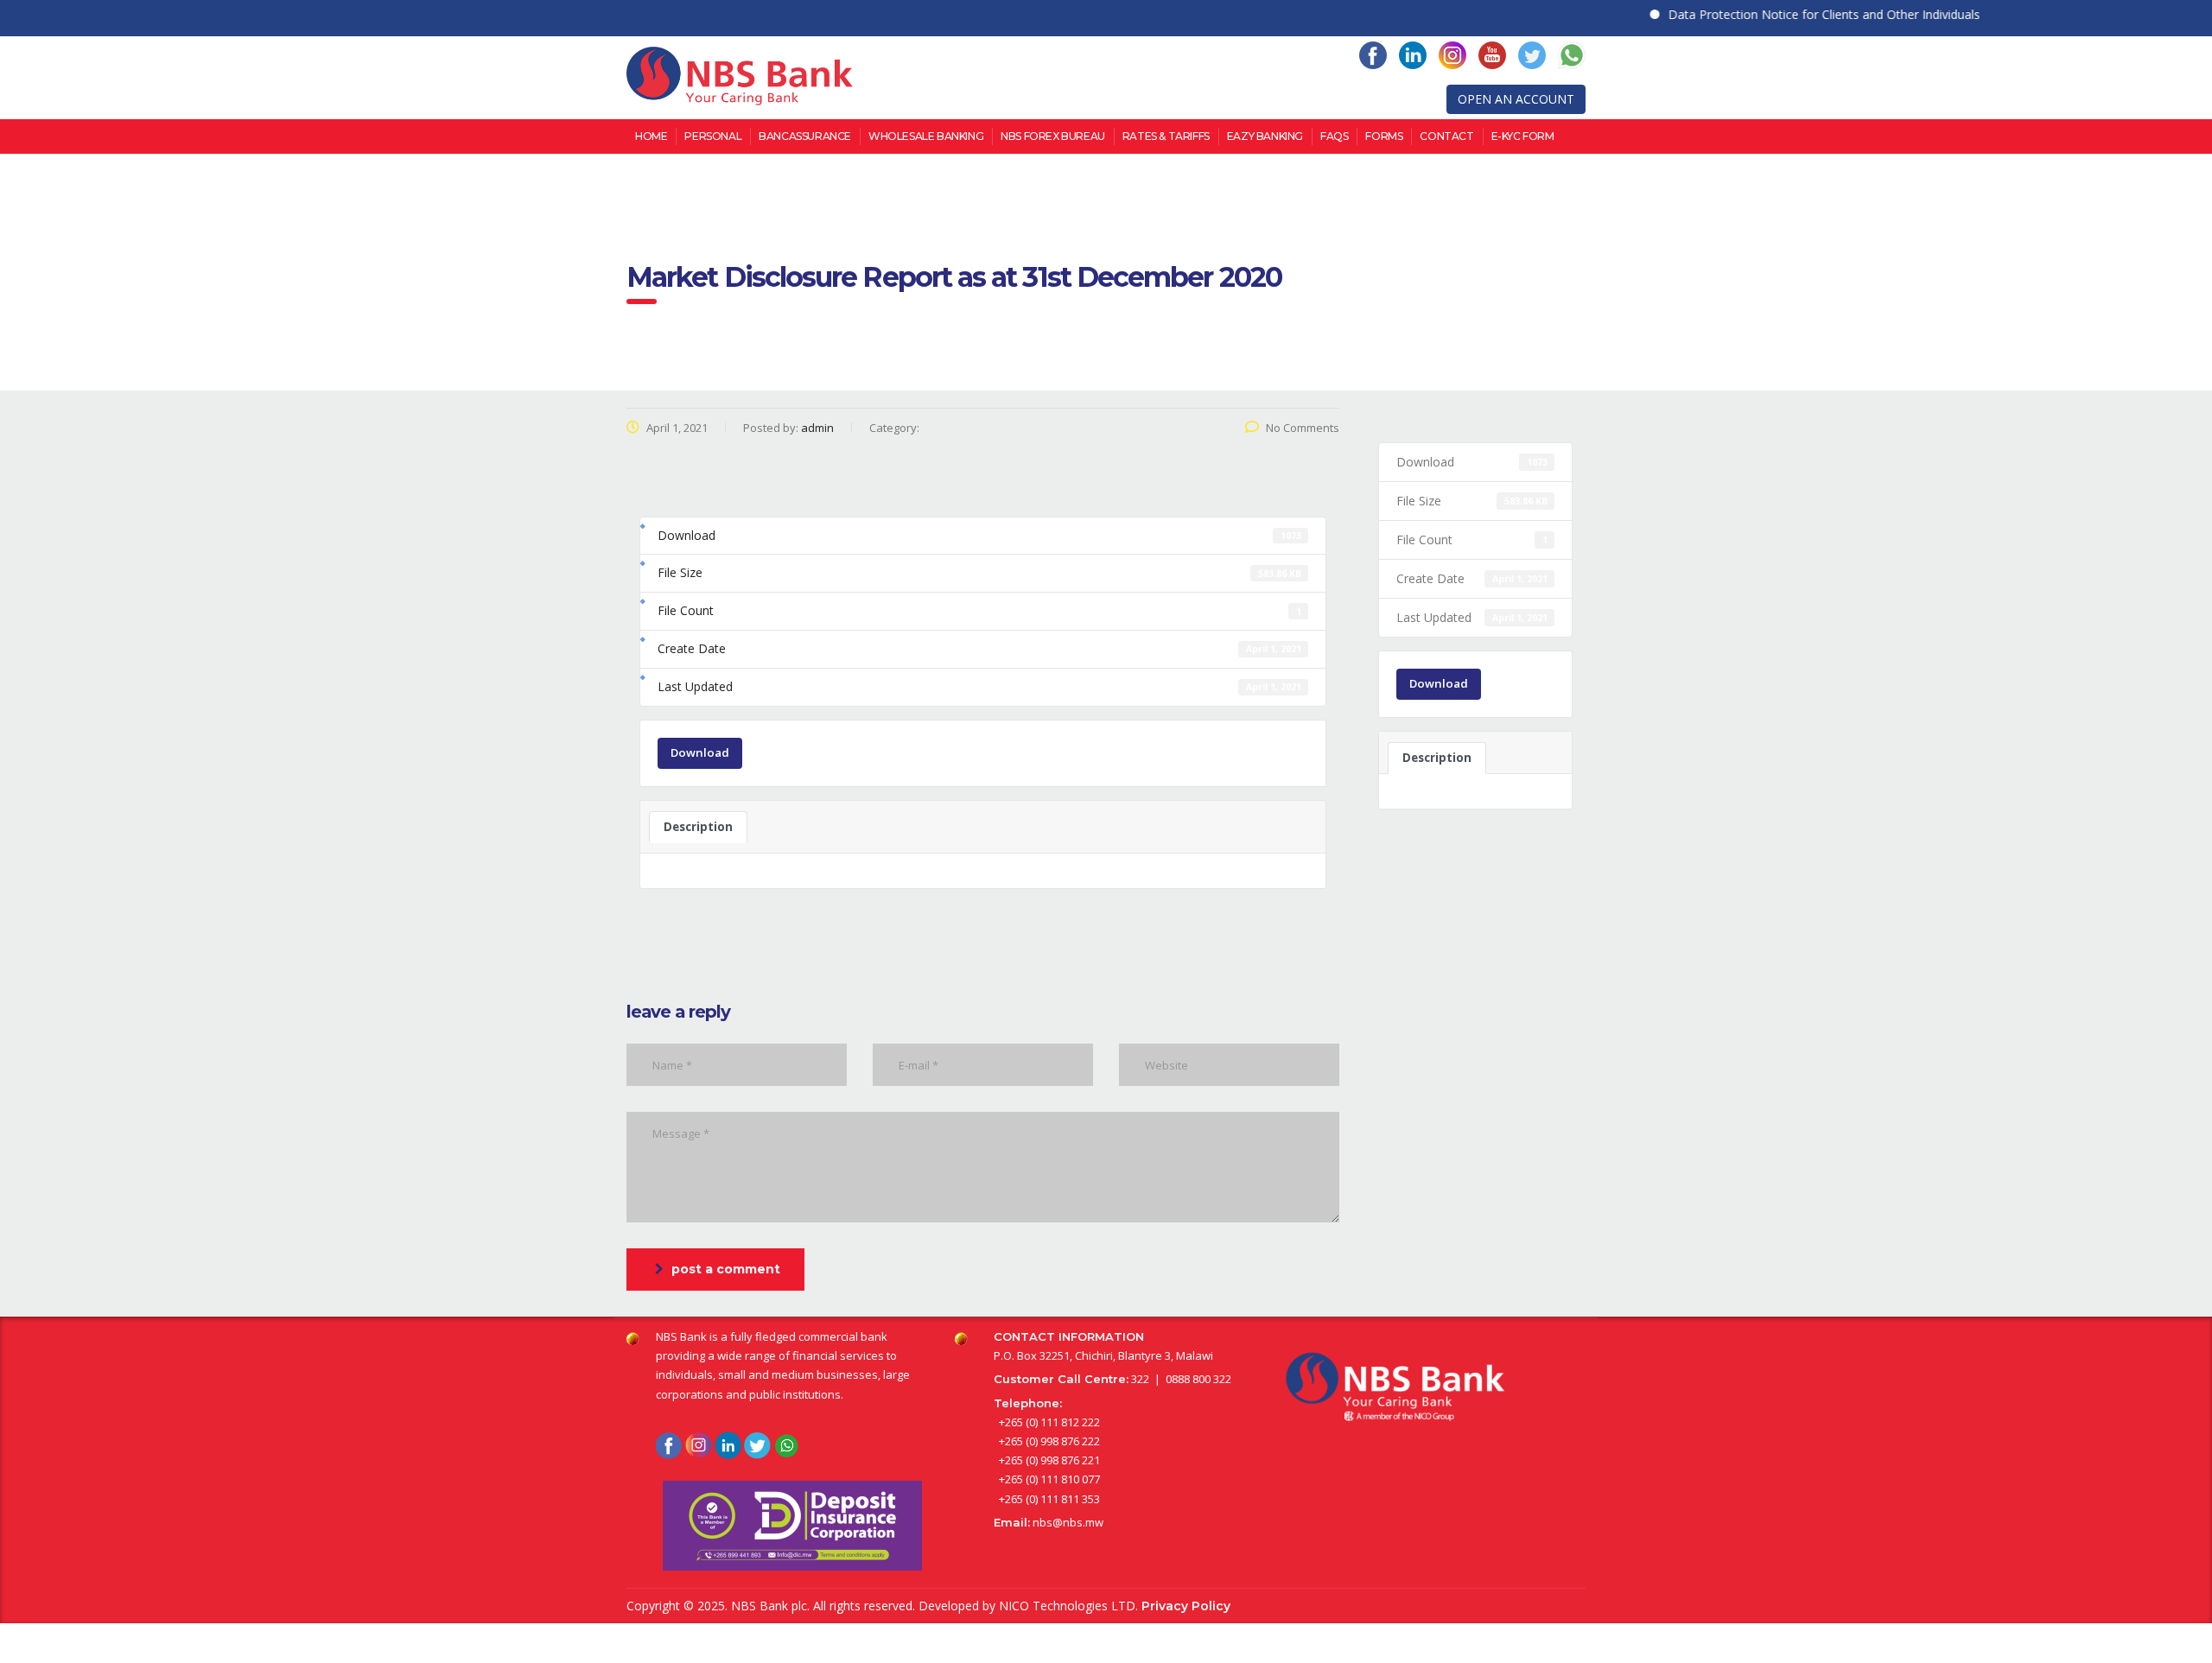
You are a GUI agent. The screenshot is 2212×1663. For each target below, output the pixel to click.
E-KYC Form (1523, 136)
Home (651, 136)
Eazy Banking (1265, 136)
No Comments (1303, 428)
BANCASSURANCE (805, 136)
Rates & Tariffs (1166, 136)
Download (700, 752)
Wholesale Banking (926, 136)
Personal (713, 136)
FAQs (1334, 136)
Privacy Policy (1186, 1606)
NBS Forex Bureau (1053, 136)
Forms (1384, 136)
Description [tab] (698, 827)
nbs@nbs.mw (1068, 1522)
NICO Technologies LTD (1067, 1606)
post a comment (726, 1269)
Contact (1446, 136)
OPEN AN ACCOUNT (1516, 99)
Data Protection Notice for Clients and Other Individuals (1790, 14)
